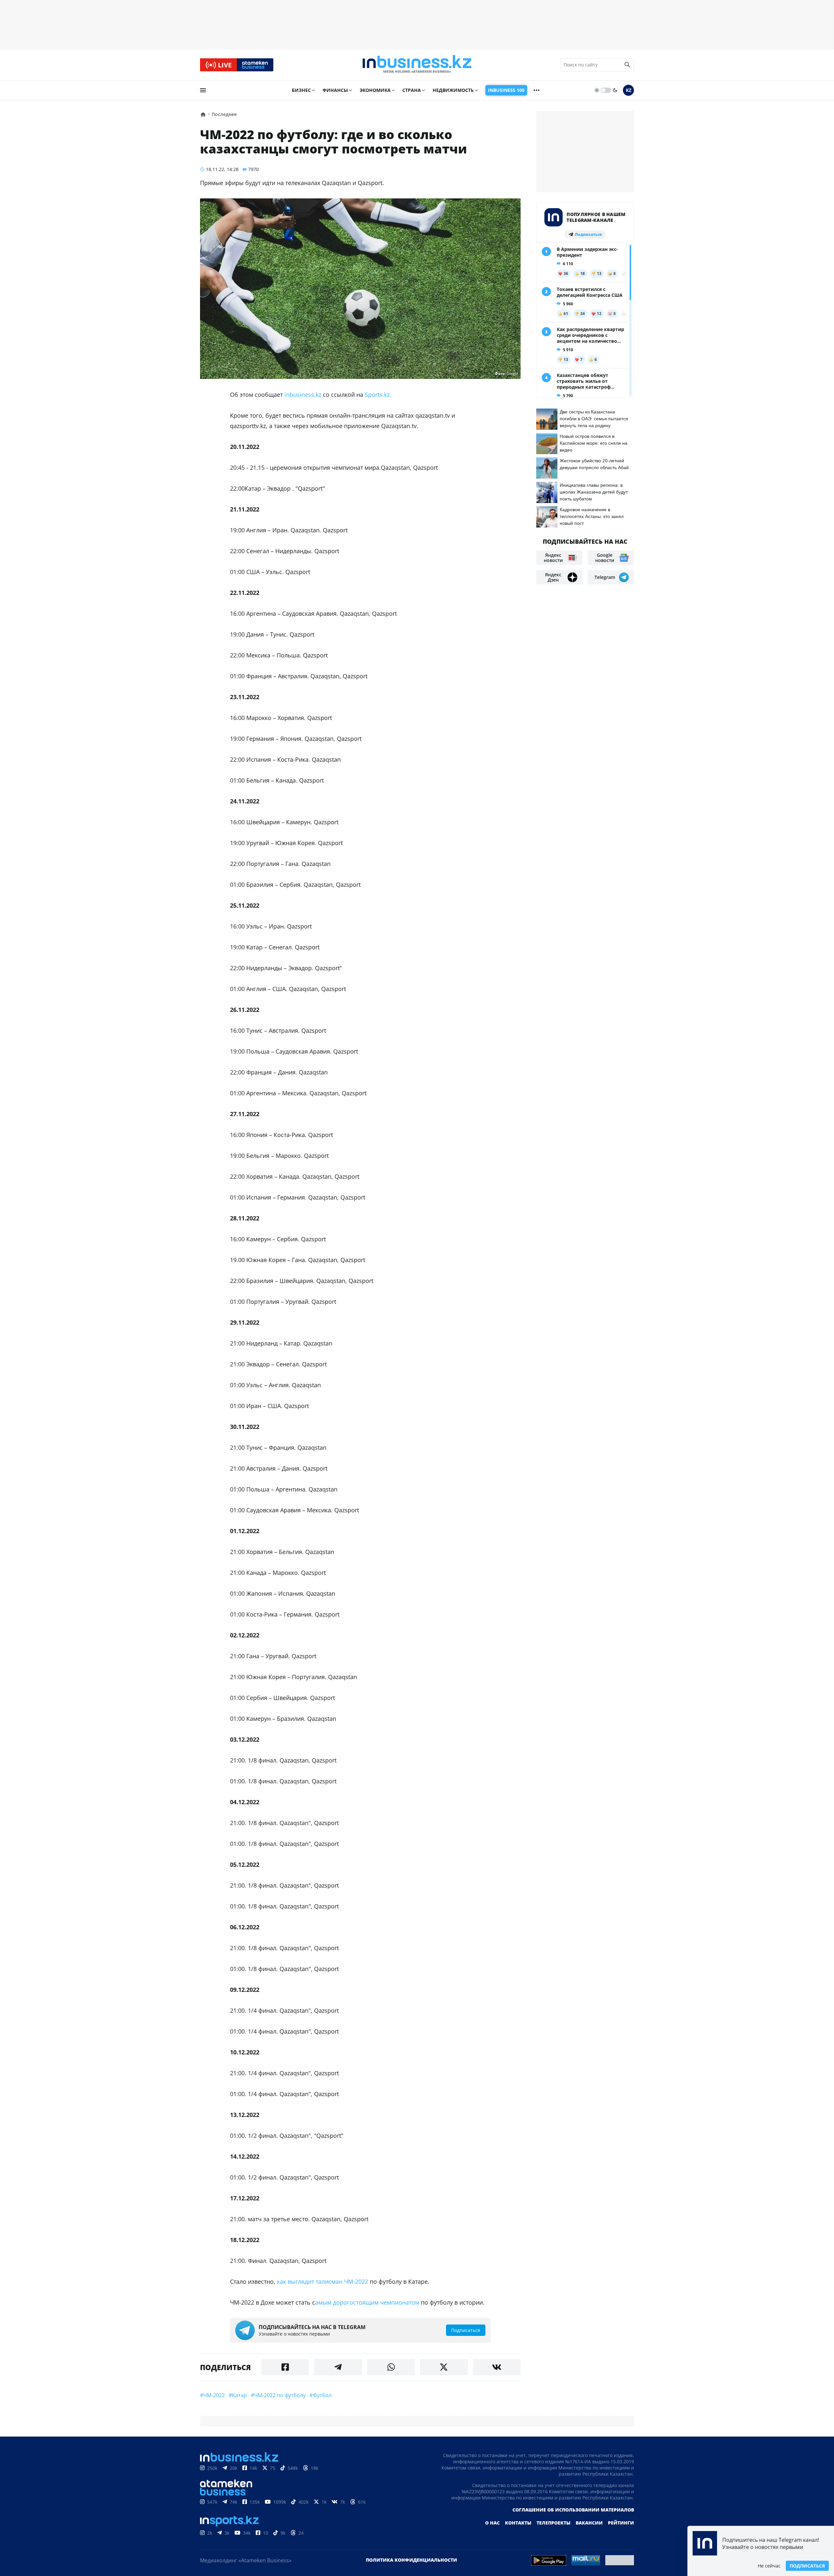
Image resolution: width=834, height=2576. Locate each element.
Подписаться (807, 2566)
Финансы (335, 90)
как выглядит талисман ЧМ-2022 (322, 2281)
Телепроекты (554, 2523)
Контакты (518, 2523)
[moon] (615, 90)
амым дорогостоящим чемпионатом (367, 2302)
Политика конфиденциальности (411, 2560)
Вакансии (589, 2523)
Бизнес (301, 90)
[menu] (203, 90)
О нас (492, 2523)
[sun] (597, 90)
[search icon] (627, 65)
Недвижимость (453, 90)
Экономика (375, 90)
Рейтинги (621, 2523)
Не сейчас (769, 2566)
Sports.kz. (378, 395)
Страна (412, 90)
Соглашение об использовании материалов (573, 2510)
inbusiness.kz (303, 395)
